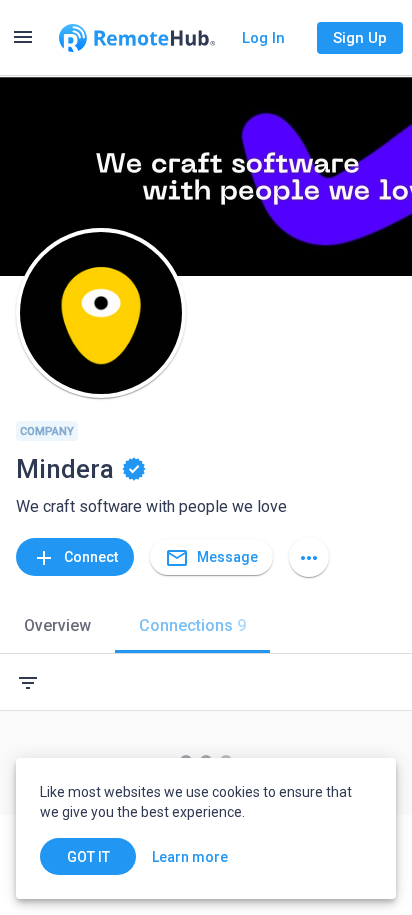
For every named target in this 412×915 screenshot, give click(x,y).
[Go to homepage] (137, 38)
